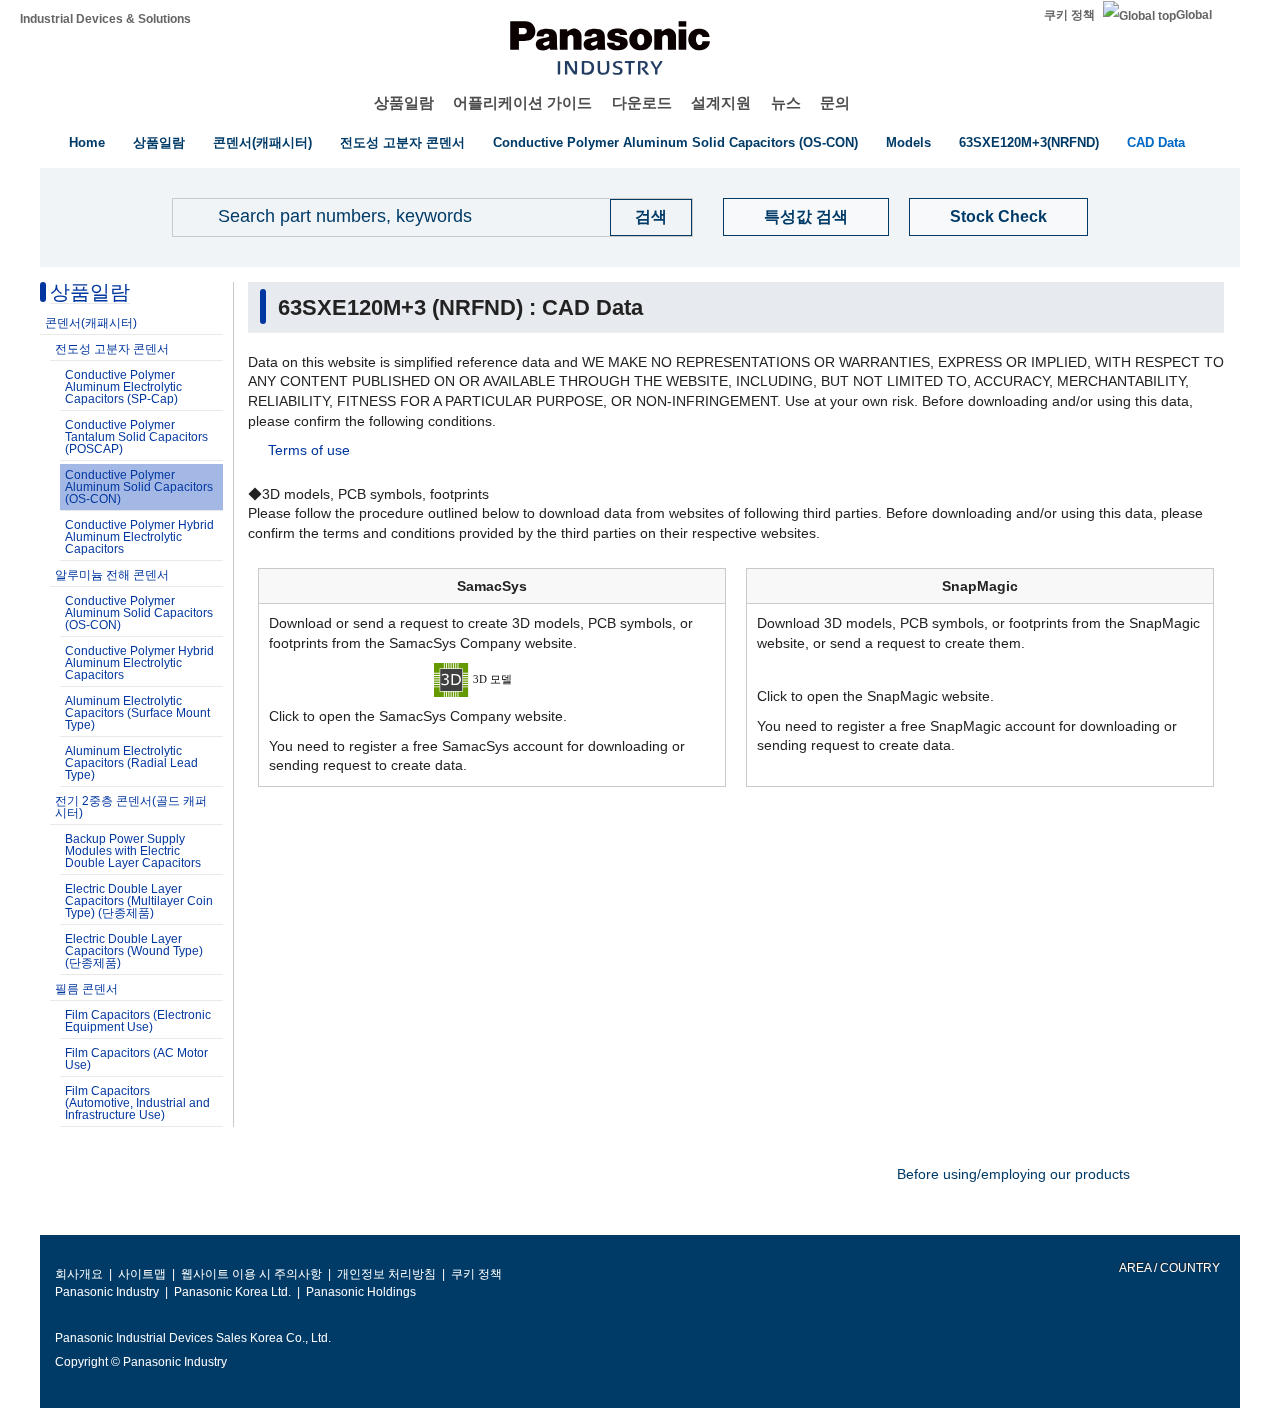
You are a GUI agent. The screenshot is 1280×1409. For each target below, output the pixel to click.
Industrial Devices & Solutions (105, 19)
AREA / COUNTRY (1168, 1268)
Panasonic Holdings (361, 1292)
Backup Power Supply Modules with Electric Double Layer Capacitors (133, 851)
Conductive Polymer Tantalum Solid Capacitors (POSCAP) (136, 437)
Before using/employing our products (1013, 1174)
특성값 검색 (806, 216)
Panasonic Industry (107, 1292)
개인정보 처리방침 (386, 1274)
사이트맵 (142, 1274)
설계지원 (721, 102)
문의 (835, 102)
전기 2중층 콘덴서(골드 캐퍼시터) (131, 807)
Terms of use (309, 450)
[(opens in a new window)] (492, 679)
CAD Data (1156, 142)
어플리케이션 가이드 (522, 102)
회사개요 (79, 1274)
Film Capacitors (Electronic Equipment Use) (138, 1021)
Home (87, 142)
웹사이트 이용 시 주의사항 (251, 1274)
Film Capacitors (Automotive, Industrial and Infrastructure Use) (137, 1103)
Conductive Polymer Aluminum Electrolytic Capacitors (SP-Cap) (123, 387)
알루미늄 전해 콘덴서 (112, 575)
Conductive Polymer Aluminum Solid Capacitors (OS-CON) (675, 142)
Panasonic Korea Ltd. (232, 1292)
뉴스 (786, 102)
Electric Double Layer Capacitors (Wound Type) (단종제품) (134, 951)
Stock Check (998, 216)
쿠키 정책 (1069, 15)
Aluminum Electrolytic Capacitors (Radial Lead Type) (131, 763)
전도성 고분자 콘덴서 (402, 142)
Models (908, 142)
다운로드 (642, 102)
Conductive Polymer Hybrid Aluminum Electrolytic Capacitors (139, 537)
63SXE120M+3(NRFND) (1029, 142)
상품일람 (404, 102)
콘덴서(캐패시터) (262, 142)
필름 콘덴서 (86, 989)
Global (1194, 15)
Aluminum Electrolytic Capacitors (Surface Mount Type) (137, 713)
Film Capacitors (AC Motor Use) (136, 1059)
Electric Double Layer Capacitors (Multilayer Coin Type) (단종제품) (139, 901)
